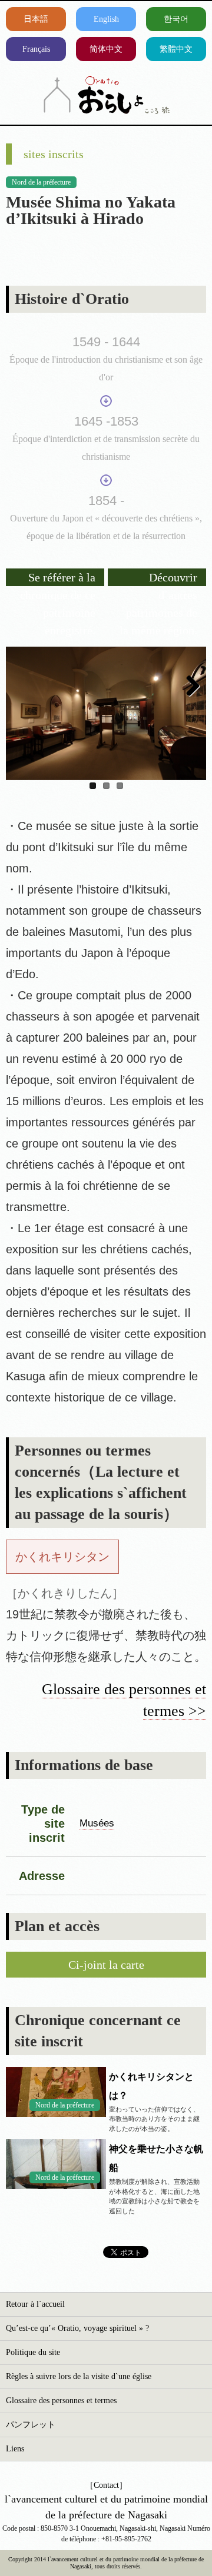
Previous (24, 687)
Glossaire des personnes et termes (61, 2401)
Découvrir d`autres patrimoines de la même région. (158, 578)
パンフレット (31, 2425)
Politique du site (33, 2352)
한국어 (176, 19)
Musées (97, 1823)
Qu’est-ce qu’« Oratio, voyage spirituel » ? (77, 2328)
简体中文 (106, 49)
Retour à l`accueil (35, 2304)
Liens (15, 2449)
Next (188, 687)
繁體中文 (176, 49)
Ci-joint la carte (106, 1965)
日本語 (36, 19)
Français (36, 49)
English (106, 19)
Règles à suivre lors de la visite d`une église (79, 2376)
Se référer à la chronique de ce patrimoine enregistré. (58, 578)
